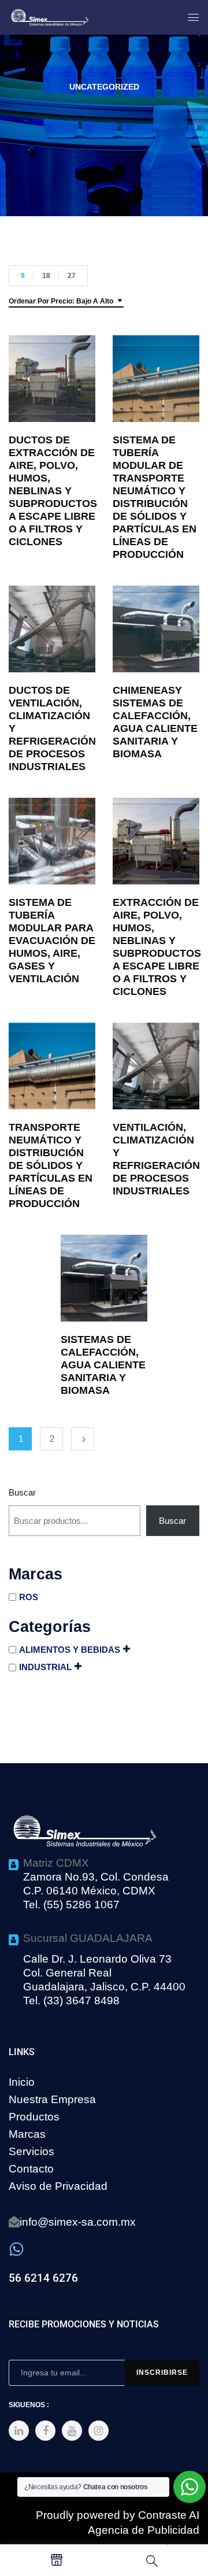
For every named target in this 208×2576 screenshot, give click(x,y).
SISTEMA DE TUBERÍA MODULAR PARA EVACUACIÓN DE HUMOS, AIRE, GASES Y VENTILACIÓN (52, 941)
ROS (29, 1597)
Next (83, 1439)
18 (46, 276)
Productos (34, 2117)
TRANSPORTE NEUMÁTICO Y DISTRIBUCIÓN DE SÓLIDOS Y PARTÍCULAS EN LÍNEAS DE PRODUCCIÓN (51, 1165)
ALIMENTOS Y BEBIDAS (70, 1650)
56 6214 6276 (43, 2278)
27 (72, 276)
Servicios (31, 2151)
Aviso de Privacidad (58, 2186)
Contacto (31, 2169)
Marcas (27, 2134)
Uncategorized (104, 87)
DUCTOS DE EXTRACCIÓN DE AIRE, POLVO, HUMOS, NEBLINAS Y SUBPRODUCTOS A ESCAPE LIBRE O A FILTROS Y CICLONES (53, 491)
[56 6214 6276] (16, 2249)
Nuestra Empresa (52, 2099)
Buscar (22, 1492)
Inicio (22, 2082)
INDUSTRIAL (45, 1667)
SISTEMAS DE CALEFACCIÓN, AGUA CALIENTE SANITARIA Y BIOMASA (103, 1365)
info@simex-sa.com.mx (78, 2222)
